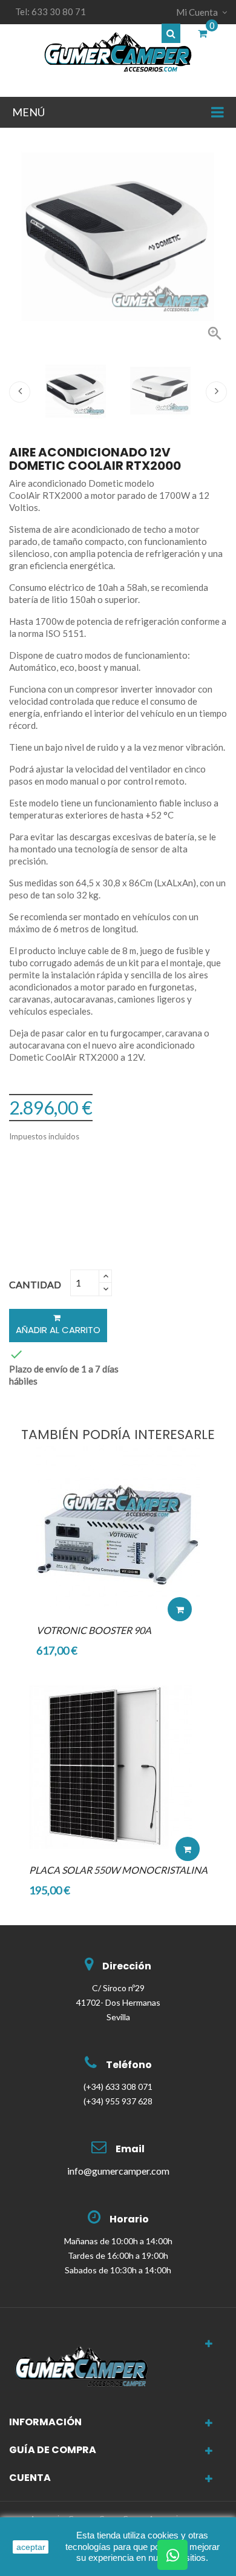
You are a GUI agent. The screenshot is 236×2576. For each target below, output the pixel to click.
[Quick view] (180, 1573)
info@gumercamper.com (118, 2171)
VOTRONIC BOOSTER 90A (94, 1630)
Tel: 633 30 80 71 (51, 12)
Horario (129, 2219)
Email (130, 2149)
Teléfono (129, 2065)
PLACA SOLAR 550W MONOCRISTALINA (118, 1870)
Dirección (127, 1966)
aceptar (31, 2547)
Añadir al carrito (58, 1330)
